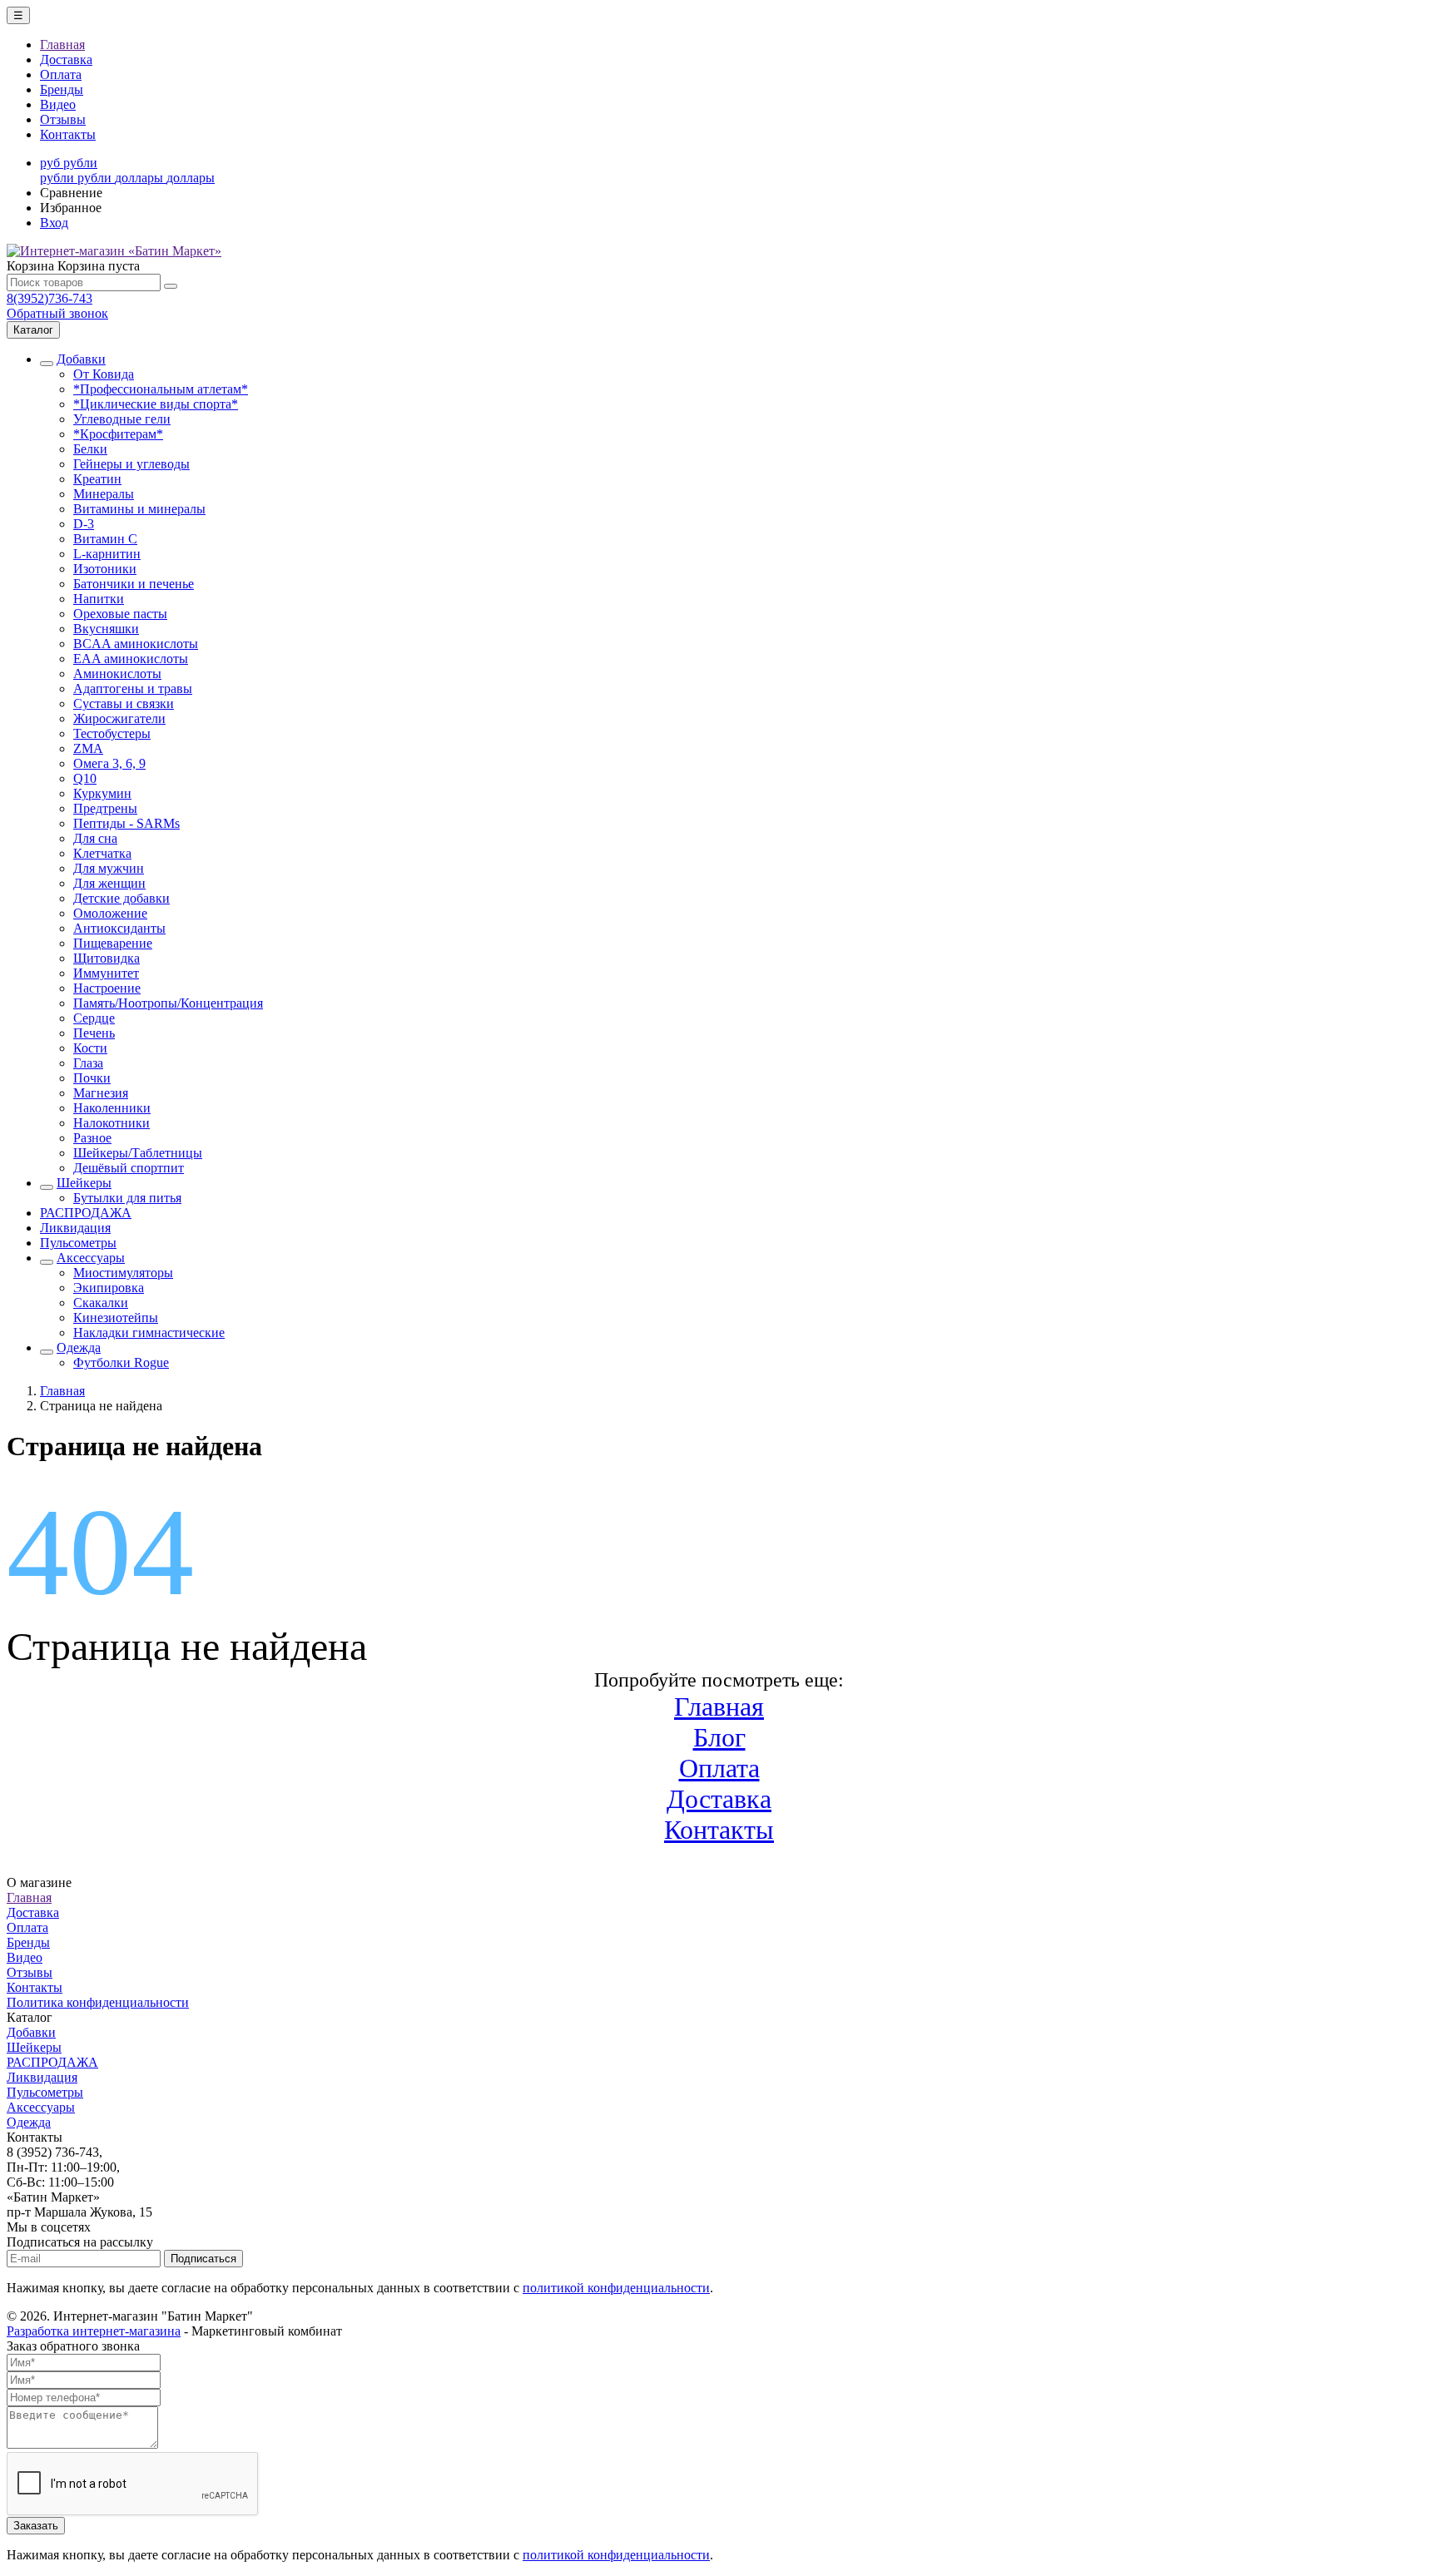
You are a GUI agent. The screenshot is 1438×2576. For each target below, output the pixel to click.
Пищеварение (113, 943)
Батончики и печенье (134, 584)
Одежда (79, 1347)
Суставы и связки (124, 703)
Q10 (85, 778)
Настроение (107, 988)
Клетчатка (102, 853)
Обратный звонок (57, 313)
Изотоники (105, 569)
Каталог (33, 330)
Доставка (66, 59)
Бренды (62, 89)
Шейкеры (84, 1183)
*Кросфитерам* (118, 434)
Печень (94, 1033)
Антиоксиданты (119, 928)
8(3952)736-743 (50, 298)
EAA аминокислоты (131, 659)
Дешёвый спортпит (129, 1168)
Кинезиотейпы (116, 1318)
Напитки (99, 599)
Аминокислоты (117, 674)
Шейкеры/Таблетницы (138, 1153)
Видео (58, 104)
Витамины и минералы (139, 509)
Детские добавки (121, 898)
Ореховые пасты (120, 614)
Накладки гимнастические (149, 1333)
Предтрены (105, 808)
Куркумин (102, 793)
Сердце (94, 1018)
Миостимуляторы (123, 1273)
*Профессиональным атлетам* (161, 389)
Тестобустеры (112, 733)
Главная (62, 45)
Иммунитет (106, 973)
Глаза (88, 1063)
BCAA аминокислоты (136, 644)
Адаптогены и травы (133, 689)
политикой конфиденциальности (616, 2288)
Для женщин (109, 883)
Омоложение (110, 913)
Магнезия (101, 1093)
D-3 (84, 524)
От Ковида (104, 374)
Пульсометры (78, 1243)
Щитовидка (107, 958)
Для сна (95, 838)
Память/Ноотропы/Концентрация (168, 1003)
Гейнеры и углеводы (131, 464)
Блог (719, 1737)
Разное (92, 1138)
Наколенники (112, 1108)
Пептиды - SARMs (126, 823)
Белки (90, 449)
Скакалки (101, 1303)
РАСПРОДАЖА (86, 1213)
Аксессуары (91, 1258)
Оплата (61, 74)
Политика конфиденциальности (98, 2002)
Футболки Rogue (121, 1362)
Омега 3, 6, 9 (109, 763)
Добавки (81, 359)
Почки (92, 1078)
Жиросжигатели (119, 718)
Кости (90, 1048)
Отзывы (63, 119)
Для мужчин (109, 868)
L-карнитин (107, 554)
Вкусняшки (106, 629)
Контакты (68, 134)
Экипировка (109, 1288)
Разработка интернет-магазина (94, 2331)
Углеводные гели (122, 419)
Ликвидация (75, 1228)
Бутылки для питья (127, 1198)
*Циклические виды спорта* (156, 404)
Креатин (97, 479)
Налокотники (112, 1123)
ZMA (88, 748)
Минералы (104, 494)
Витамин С (105, 539)
